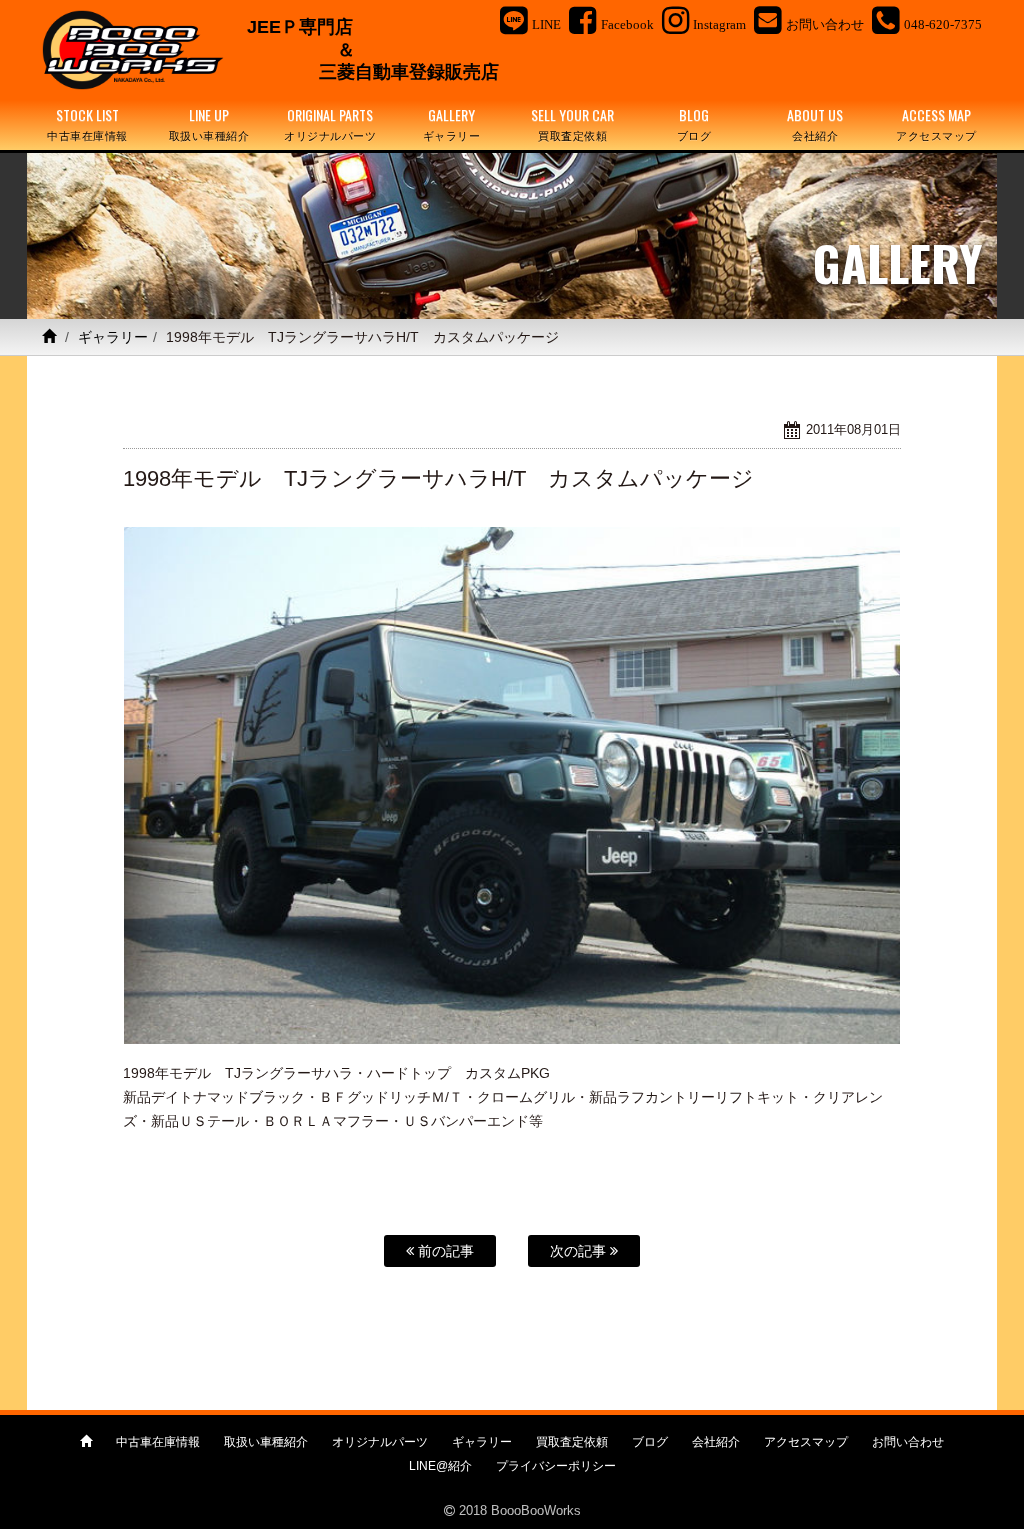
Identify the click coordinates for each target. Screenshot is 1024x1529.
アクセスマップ (806, 1442)
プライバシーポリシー (556, 1466)
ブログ (650, 1442)
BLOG (694, 123)
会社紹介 (716, 1442)
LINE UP (209, 123)
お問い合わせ (908, 1442)
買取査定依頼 (572, 1442)
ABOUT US (815, 123)
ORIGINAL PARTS (330, 123)
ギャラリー (113, 337)
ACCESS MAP (936, 123)
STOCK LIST (87, 123)
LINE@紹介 (440, 1466)
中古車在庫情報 (158, 1442)
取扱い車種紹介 (266, 1442)
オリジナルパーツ (380, 1442)
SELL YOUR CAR (572, 123)
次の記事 (580, 1251)
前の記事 (444, 1251)
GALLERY (452, 123)
